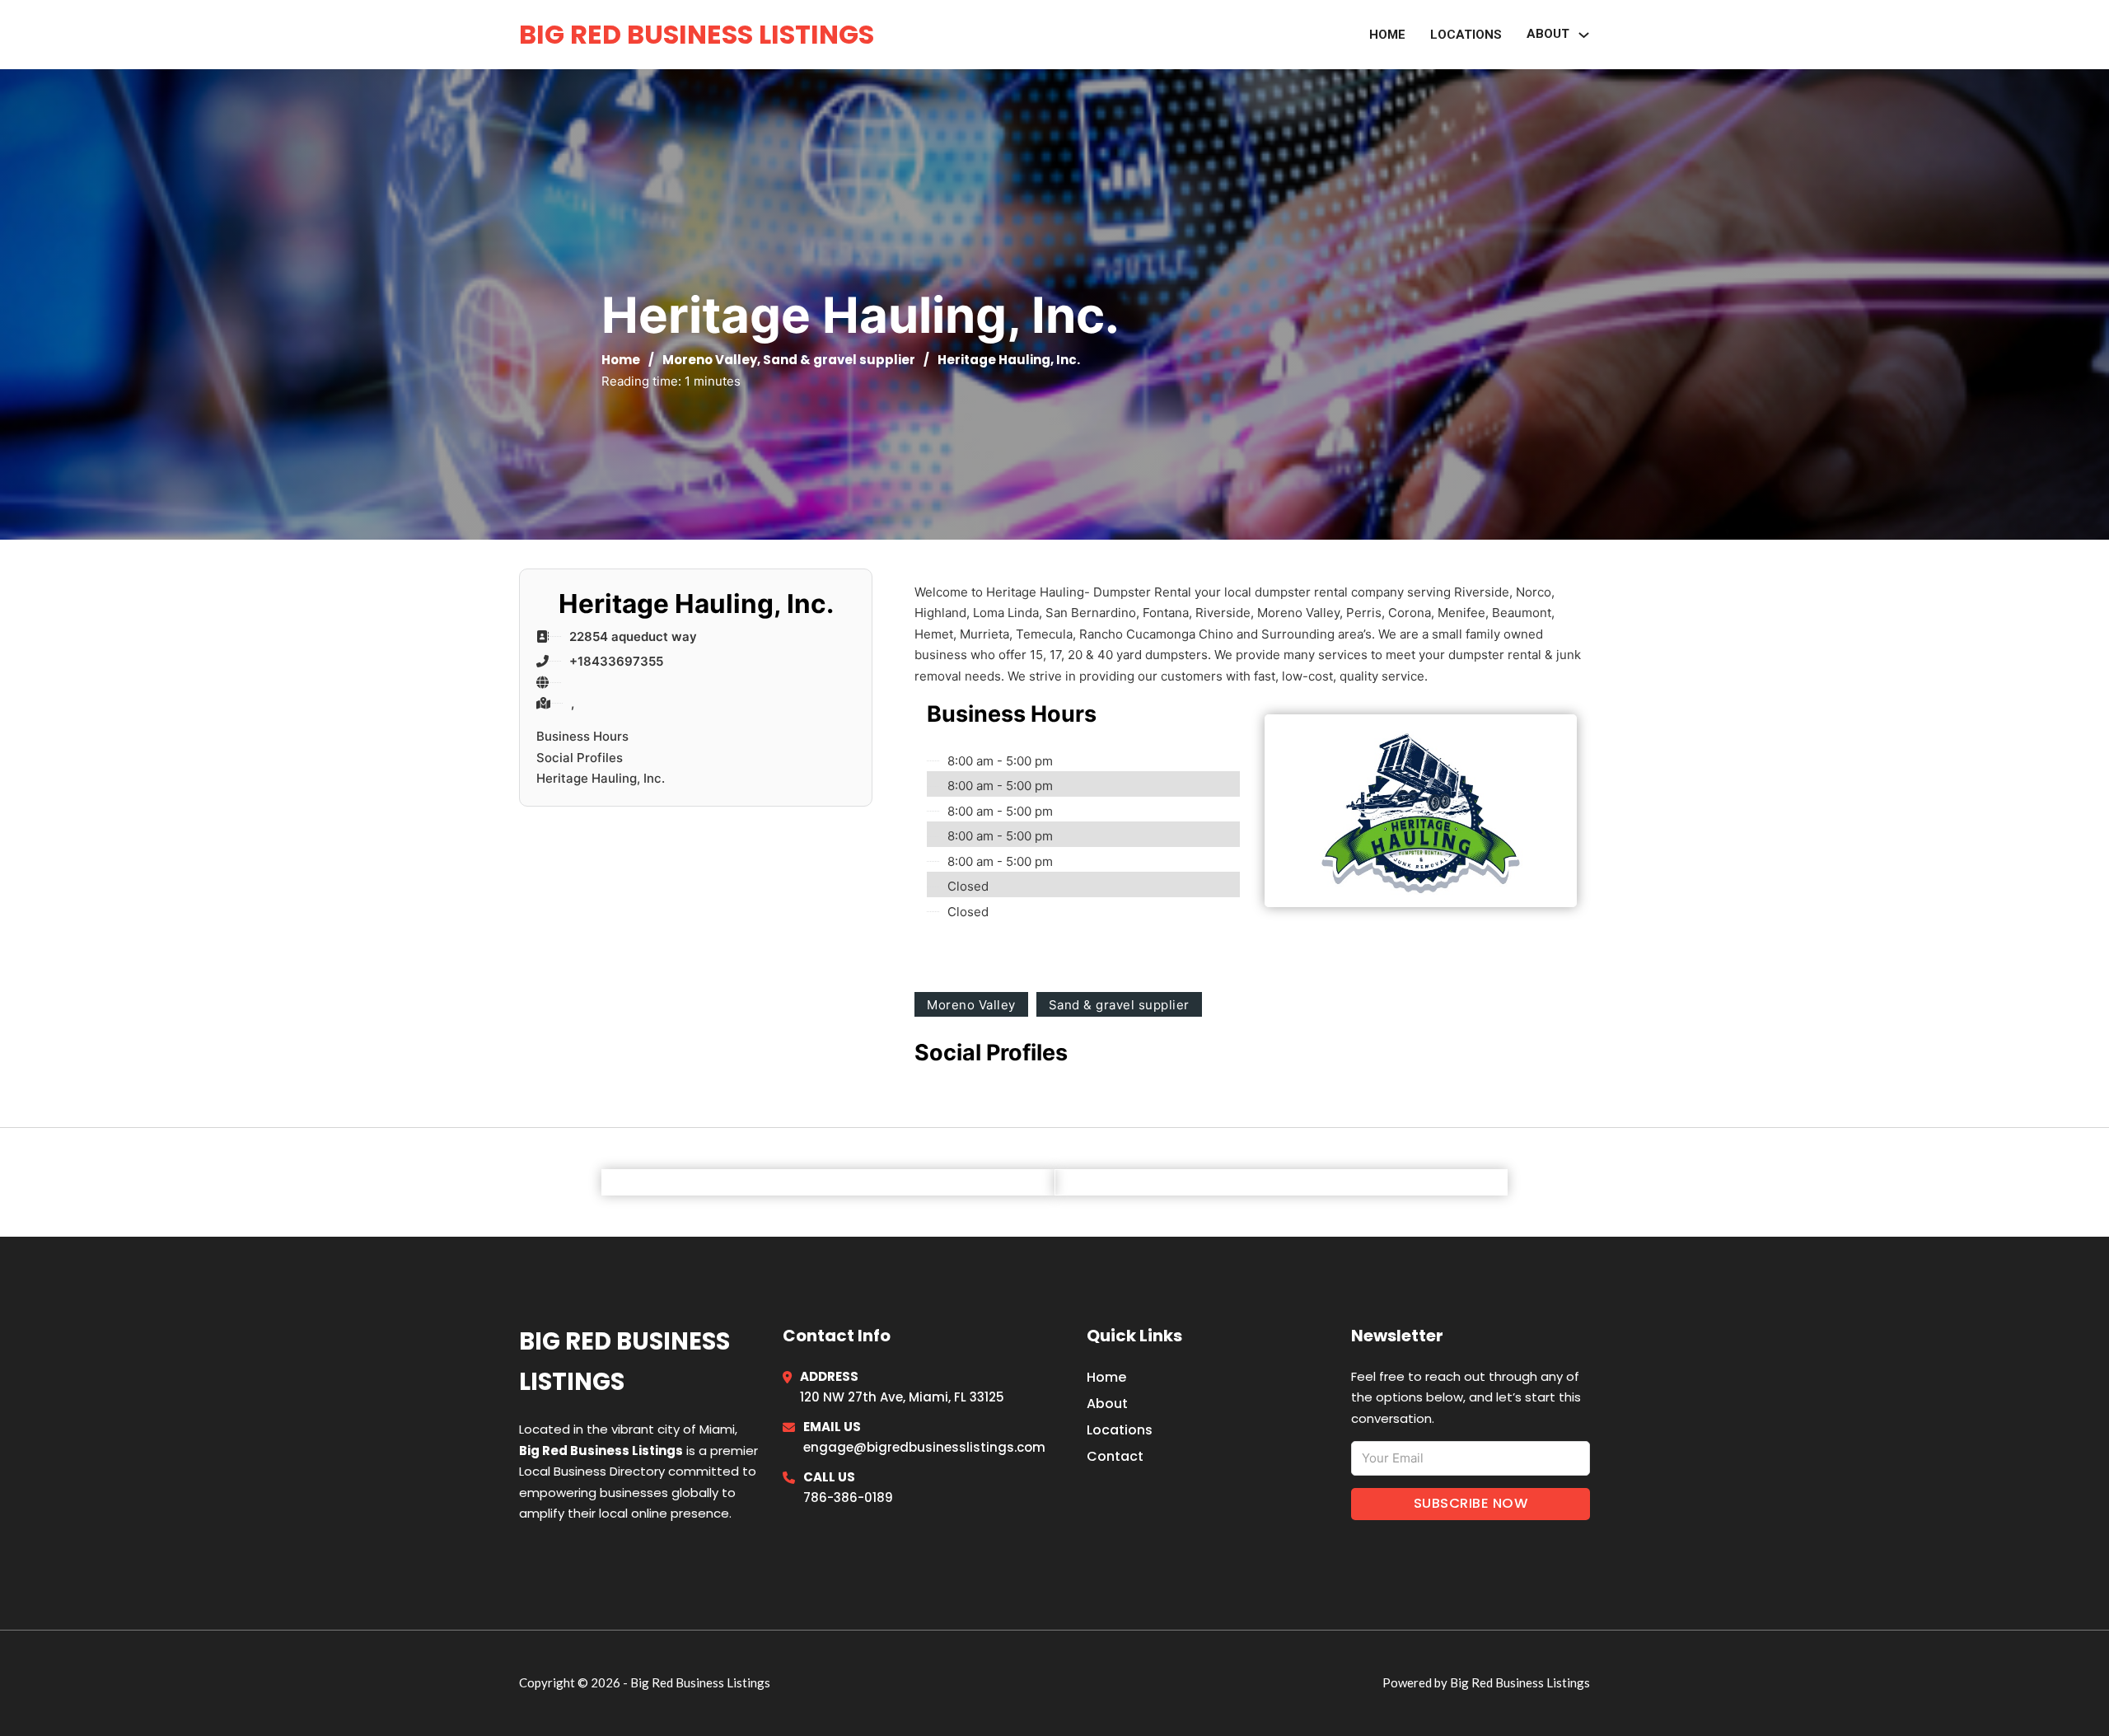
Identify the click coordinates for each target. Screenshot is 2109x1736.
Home (1387, 35)
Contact (1115, 1456)
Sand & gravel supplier (839, 360)
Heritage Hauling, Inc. (601, 778)
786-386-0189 (848, 1497)
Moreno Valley (710, 360)
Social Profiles (580, 758)
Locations (1466, 35)
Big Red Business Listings (697, 34)
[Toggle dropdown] (1584, 35)
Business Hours (582, 736)
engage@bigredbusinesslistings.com (924, 1447)
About (1107, 1404)
